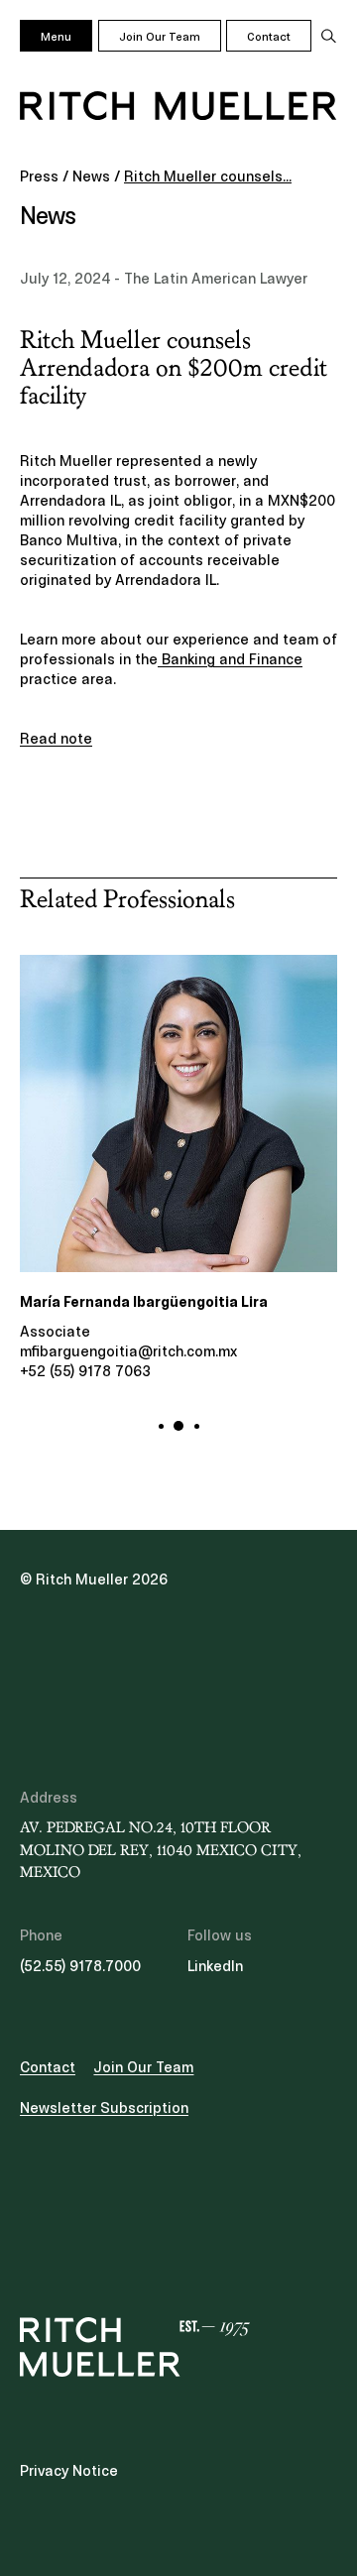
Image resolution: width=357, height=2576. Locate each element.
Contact (269, 37)
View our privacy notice (140, 1349)
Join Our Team (160, 37)
